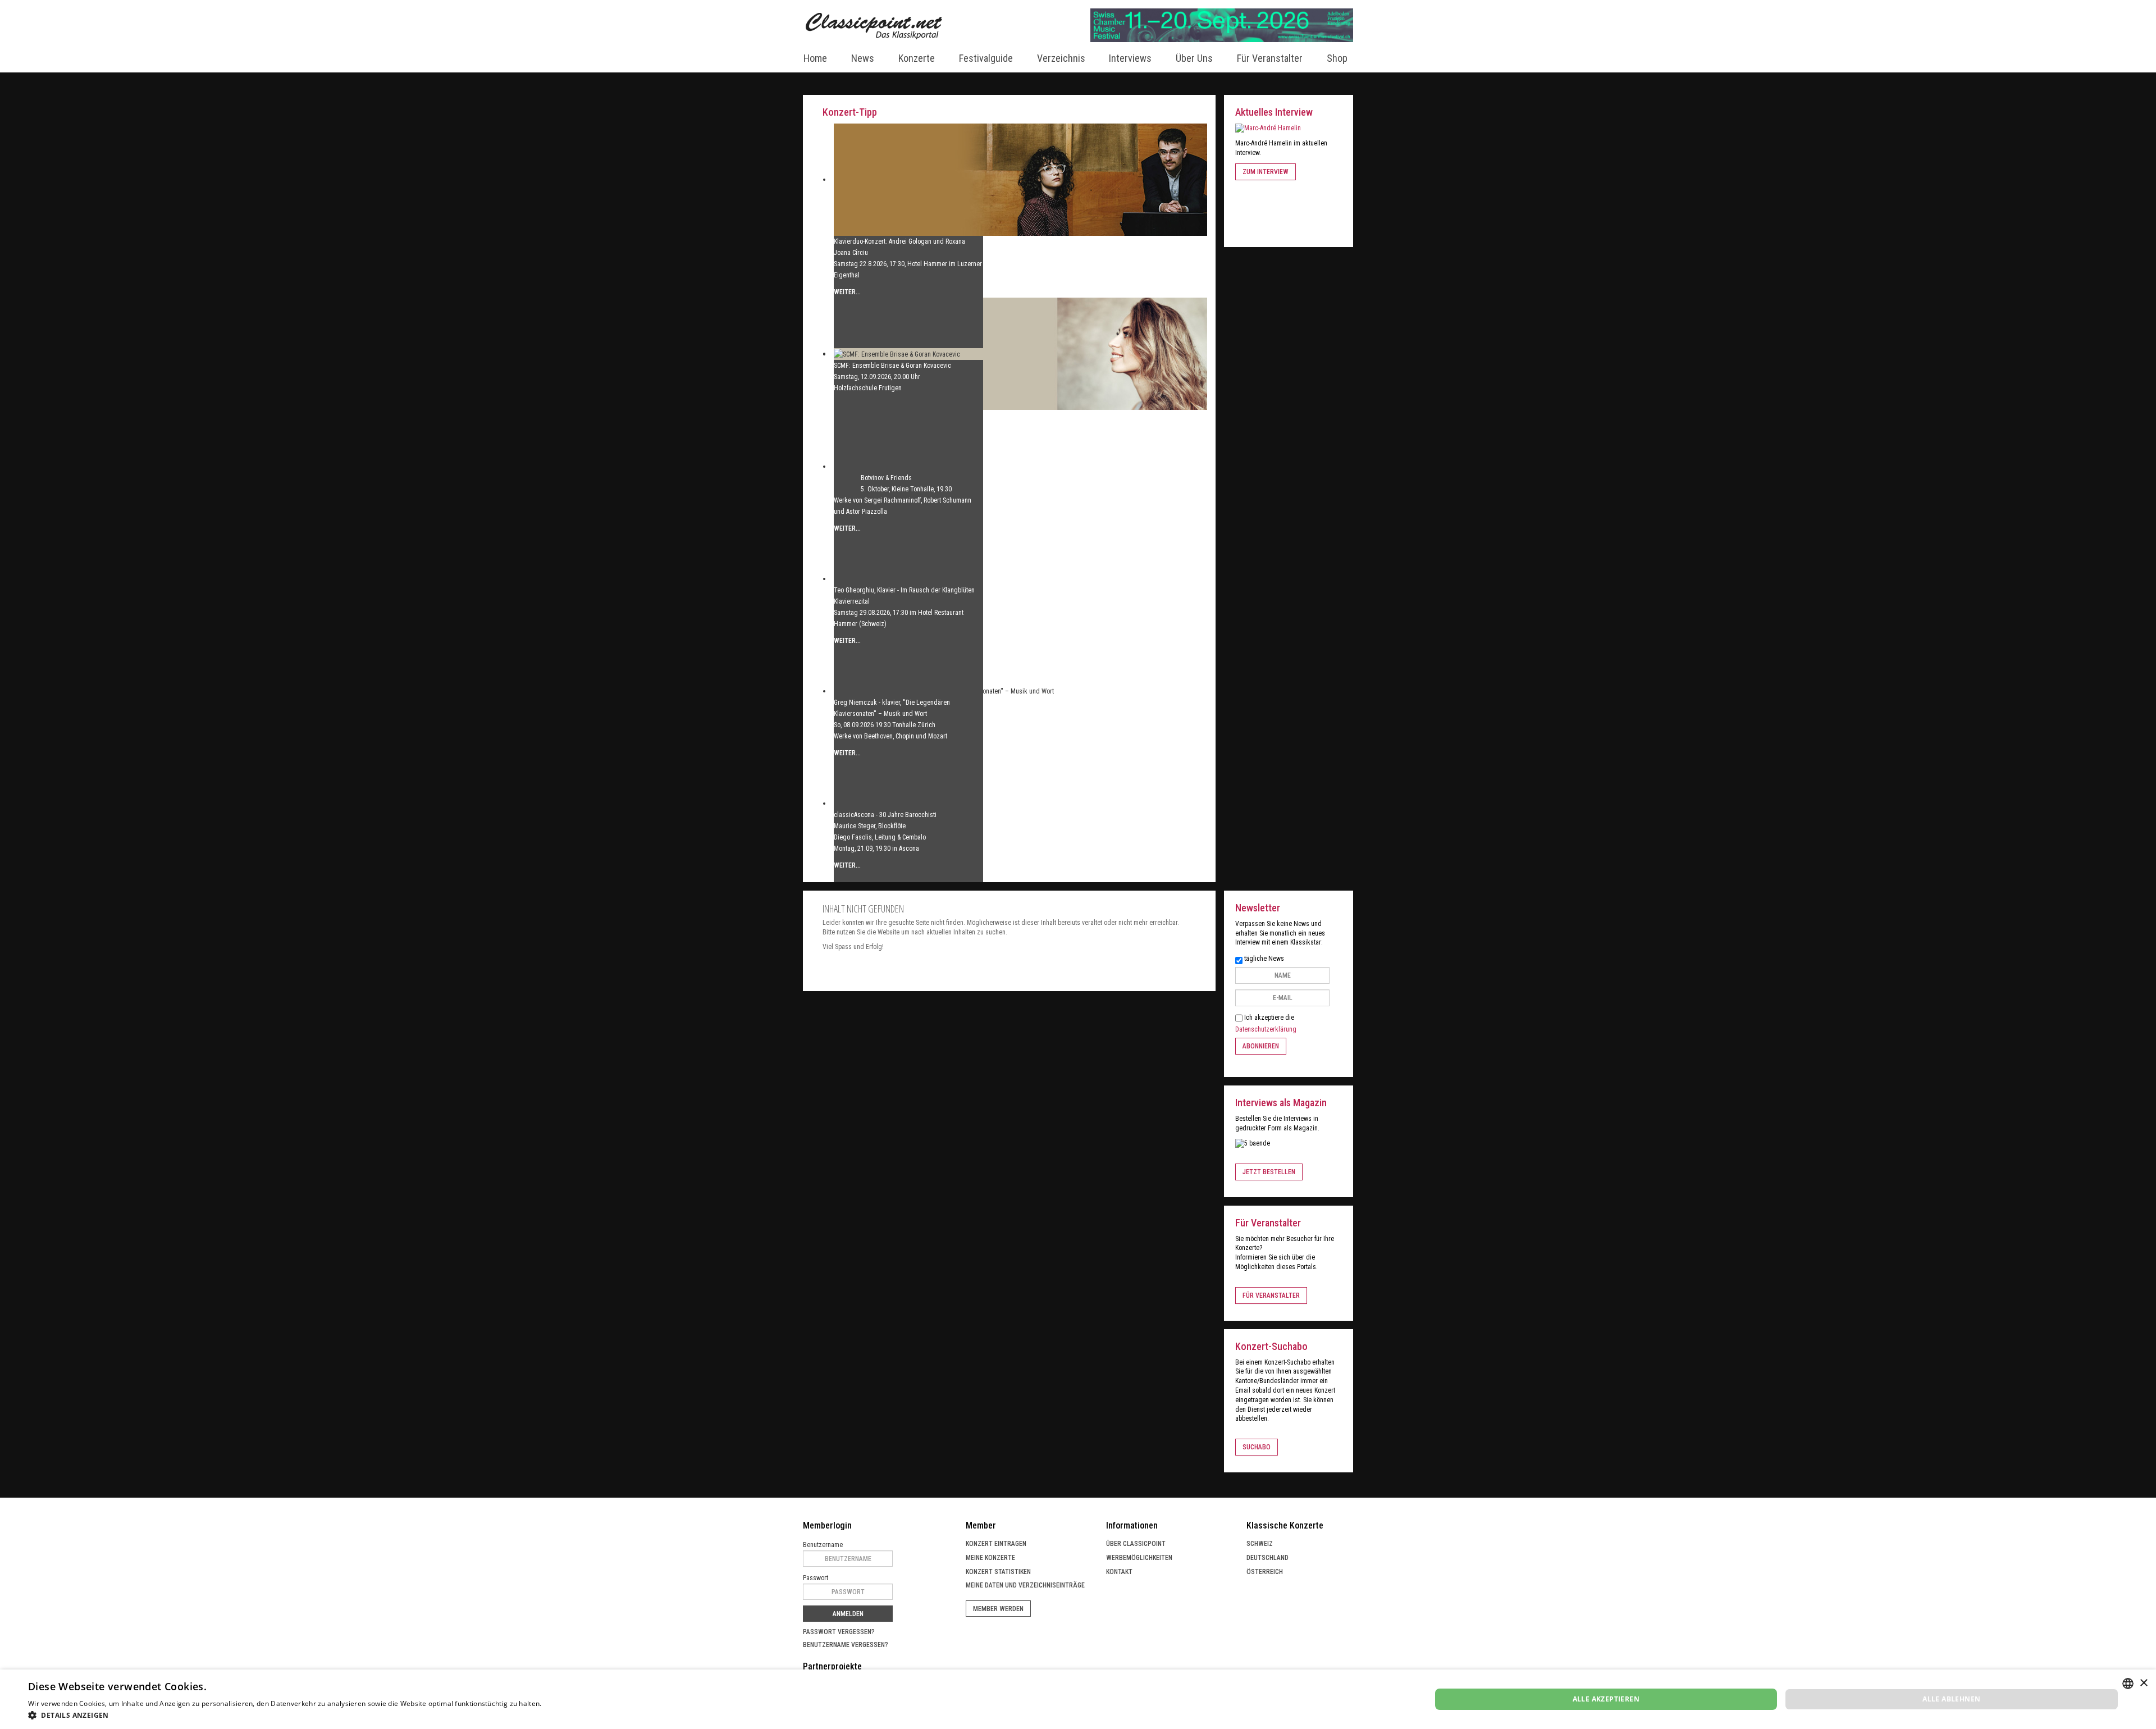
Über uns (1194, 58)
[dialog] (1078, 1699)
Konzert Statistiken (998, 1572)
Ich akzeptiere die (1266, 1023)
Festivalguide (986, 58)
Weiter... (847, 292)
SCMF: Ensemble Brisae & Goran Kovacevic (892, 366)
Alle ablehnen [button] (1951, 1699)
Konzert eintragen (996, 1544)
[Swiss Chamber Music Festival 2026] (1222, 25)
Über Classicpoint (1136, 1544)
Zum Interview (1266, 172)
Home (815, 58)
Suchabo (1257, 1447)
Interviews (1130, 58)
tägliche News (1264, 959)
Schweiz (1260, 1544)
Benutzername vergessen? (846, 1645)
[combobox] (2128, 1684)
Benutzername (823, 1545)
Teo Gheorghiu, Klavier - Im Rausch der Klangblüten (904, 590)
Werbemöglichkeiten (1139, 1558)
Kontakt (1119, 1572)
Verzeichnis (1061, 58)
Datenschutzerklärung (1266, 1029)
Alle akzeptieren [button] (1606, 1699)
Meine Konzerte (990, 1558)
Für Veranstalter (1270, 58)
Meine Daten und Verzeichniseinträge (1025, 1585)
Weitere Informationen (581, 1703)
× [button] (2143, 1683)
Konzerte (917, 58)
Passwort (816, 1578)
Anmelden (848, 1614)
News (863, 58)
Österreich (1265, 1572)
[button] (323, 1715)
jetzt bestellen (1269, 1172)
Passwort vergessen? (839, 1632)
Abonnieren (1261, 1046)
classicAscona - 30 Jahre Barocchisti (885, 815)
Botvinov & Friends (886, 478)
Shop (1337, 58)
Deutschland (1267, 1558)
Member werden (998, 1609)
